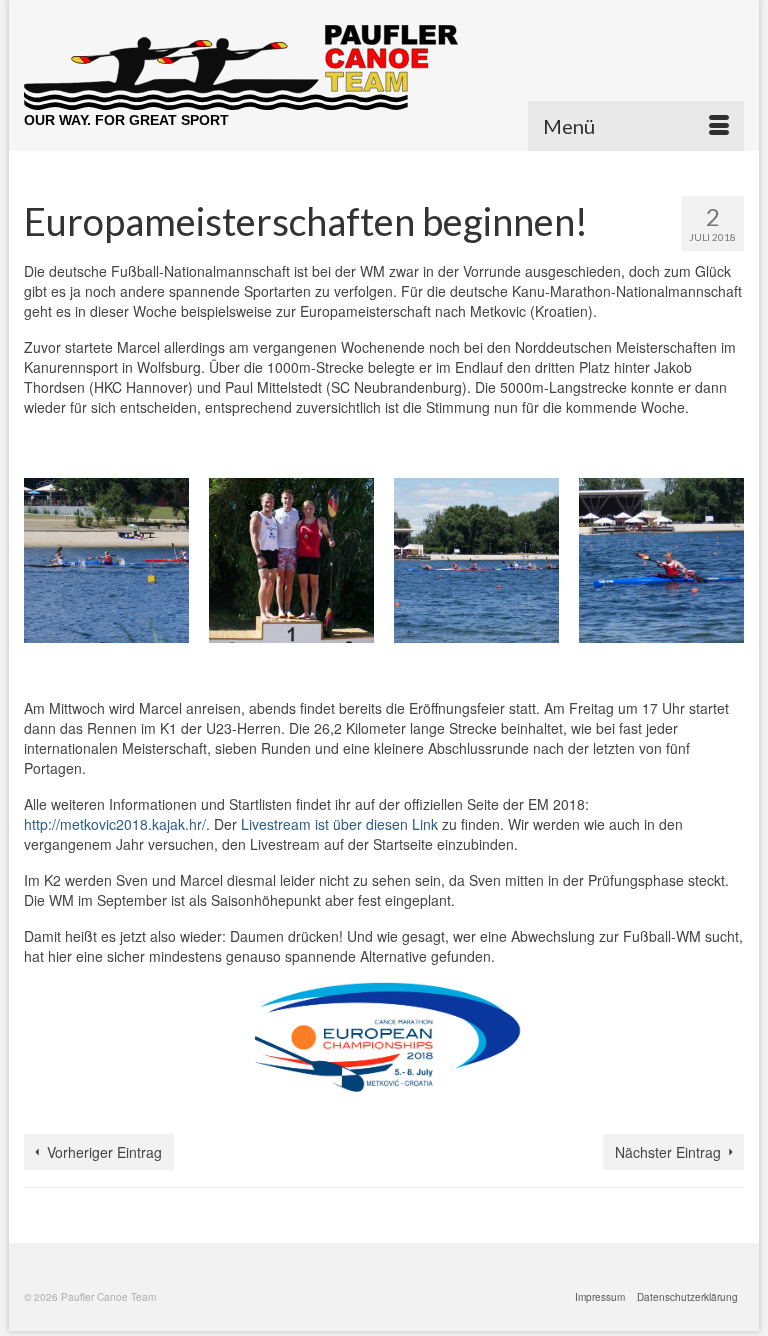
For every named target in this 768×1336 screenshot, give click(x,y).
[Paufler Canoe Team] (384, 67)
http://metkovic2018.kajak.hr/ (115, 824)
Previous (41, 565)
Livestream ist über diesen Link (339, 824)
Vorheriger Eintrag (104, 1152)
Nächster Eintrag (668, 1152)
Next (726, 565)
